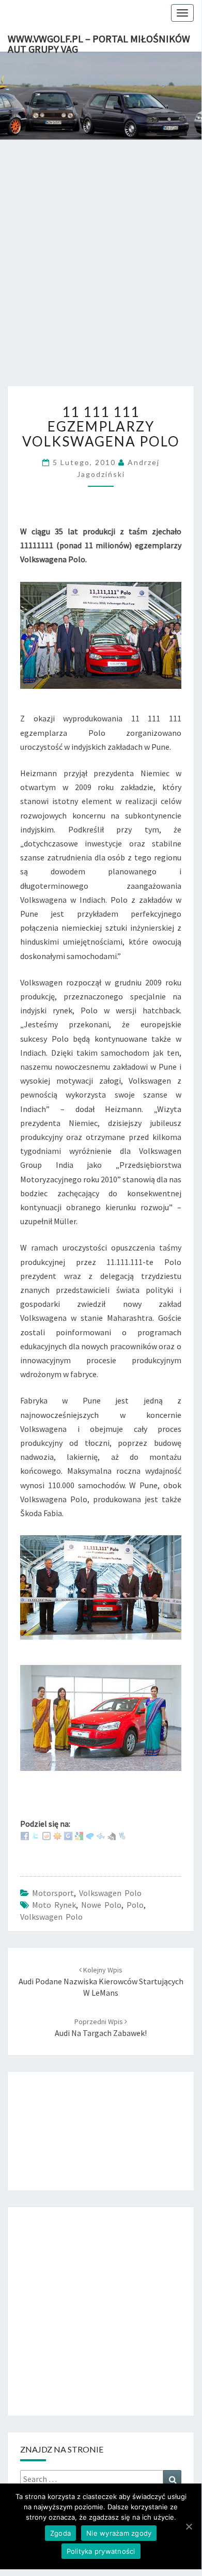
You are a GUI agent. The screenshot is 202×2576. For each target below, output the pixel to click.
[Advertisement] (101, 273)
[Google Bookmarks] (79, 1835)
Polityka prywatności (101, 2551)
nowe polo (101, 1905)
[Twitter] (36, 1835)
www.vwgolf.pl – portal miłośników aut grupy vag (99, 42)
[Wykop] (46, 1835)
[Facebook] (25, 1835)
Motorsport (53, 1893)
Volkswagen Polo (110, 1893)
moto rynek (54, 1905)
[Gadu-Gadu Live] (57, 1835)
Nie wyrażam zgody (119, 2533)
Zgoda (60, 2533)
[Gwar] (68, 1835)
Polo (135, 1905)
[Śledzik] (101, 1835)
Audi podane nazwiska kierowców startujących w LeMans (101, 1982)
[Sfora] (112, 1835)
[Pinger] (90, 1835)
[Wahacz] (122, 1835)
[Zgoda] (189, 2526)
